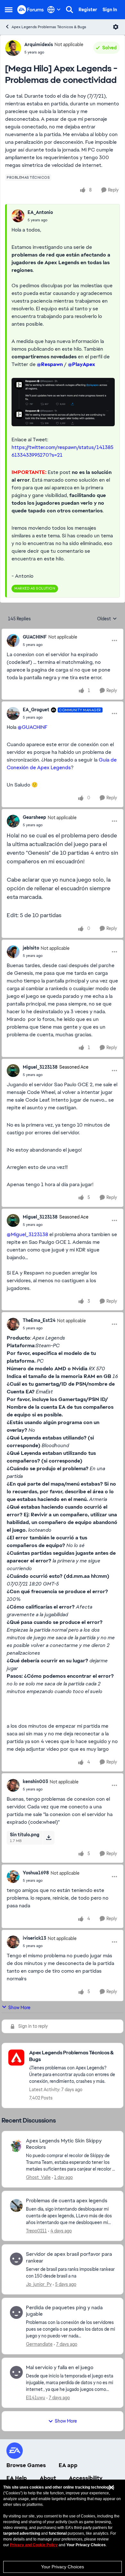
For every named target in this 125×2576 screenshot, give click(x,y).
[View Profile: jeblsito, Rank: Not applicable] (13, 952)
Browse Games (26, 2465)
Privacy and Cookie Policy (34, 2545)
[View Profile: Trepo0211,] (16, 2205)
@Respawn (50, 364)
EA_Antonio (40, 212)
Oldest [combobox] (107, 619)
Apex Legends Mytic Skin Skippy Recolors (64, 2144)
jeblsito (31, 948)
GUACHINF (35, 637)
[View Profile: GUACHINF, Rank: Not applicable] (13, 640)
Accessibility (86, 2478)
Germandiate (39, 2344)
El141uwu (36, 2398)
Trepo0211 (36, 2231)
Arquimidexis (39, 45)
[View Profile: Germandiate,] (16, 2312)
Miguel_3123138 (40, 1067)
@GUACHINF (33, 727)
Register (88, 10)
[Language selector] (54, 10)
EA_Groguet (36, 710)
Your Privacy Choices (63, 2567)
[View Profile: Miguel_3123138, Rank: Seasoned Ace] (13, 1071)
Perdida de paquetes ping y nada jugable (64, 2311)
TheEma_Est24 (39, 1320)
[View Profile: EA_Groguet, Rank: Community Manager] (13, 713)
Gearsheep (34, 817)
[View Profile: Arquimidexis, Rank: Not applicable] (13, 48)
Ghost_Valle (38, 2177)
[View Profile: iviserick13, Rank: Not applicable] (13, 1942)
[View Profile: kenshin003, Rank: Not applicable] (13, 1785)
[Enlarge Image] (63, 402)
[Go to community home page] (31, 9)
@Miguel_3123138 (27, 1234)
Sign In (110, 10)
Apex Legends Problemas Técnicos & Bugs (49, 27)
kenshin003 (35, 1781)
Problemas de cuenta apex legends (67, 2201)
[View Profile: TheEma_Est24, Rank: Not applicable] (13, 1324)
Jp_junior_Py (39, 2284)
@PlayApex (82, 364)
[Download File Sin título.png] (49, 1838)
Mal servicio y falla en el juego (60, 2368)
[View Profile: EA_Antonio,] (18, 216)
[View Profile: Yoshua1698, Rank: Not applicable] (13, 1877)
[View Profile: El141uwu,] (16, 2372)
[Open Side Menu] (9, 10)
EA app (68, 2465)
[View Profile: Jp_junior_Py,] (16, 2259)
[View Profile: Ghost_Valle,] (16, 2146)
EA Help (17, 2478)
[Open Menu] (116, 27)
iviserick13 (34, 1938)
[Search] (70, 10)
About (48, 2478)
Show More (19, 2008)
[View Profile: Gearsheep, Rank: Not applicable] (13, 821)
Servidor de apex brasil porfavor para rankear (69, 2258)
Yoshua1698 (36, 1873)
